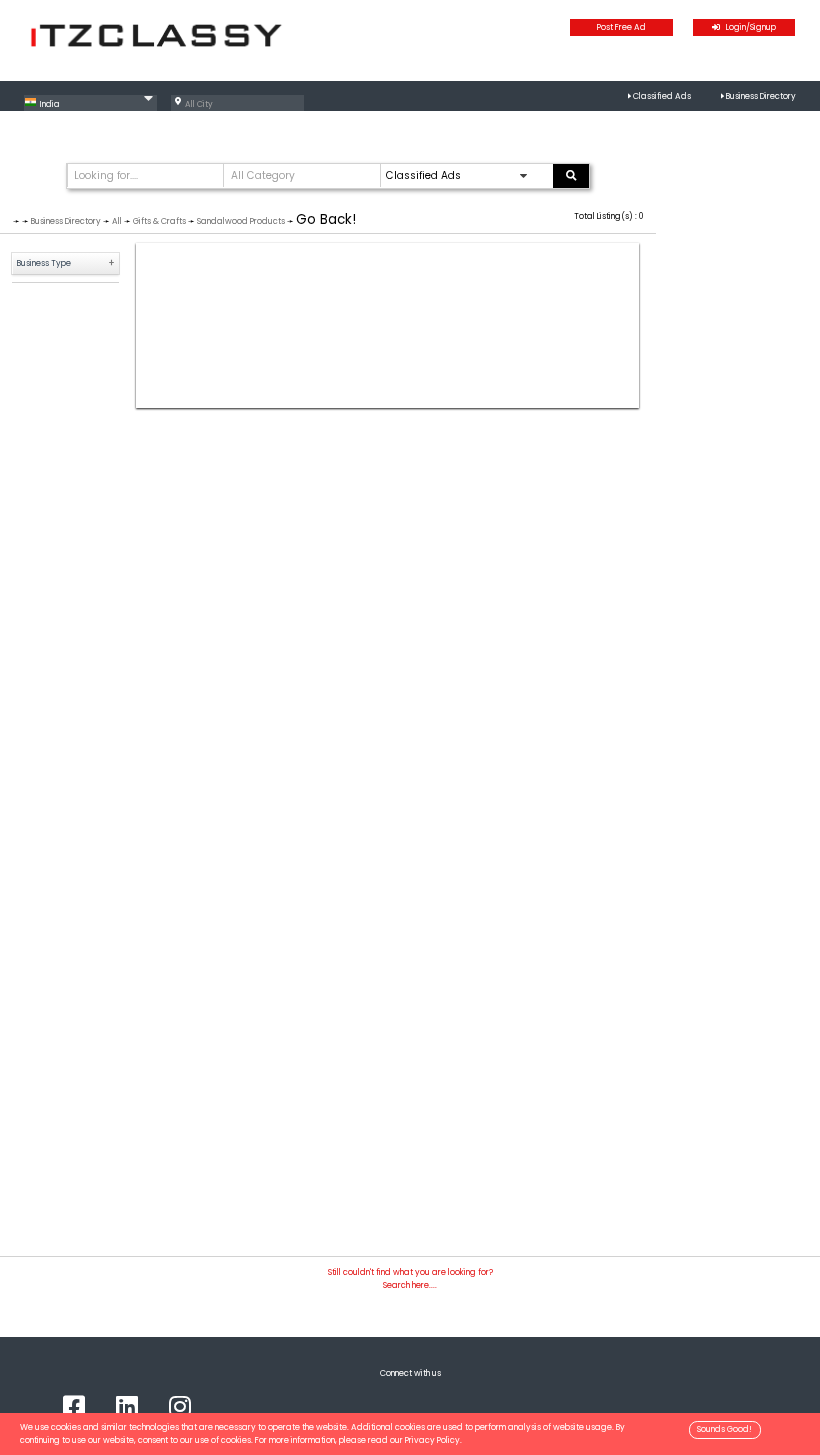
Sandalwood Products (241, 221)
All (117, 221)
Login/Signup (748, 27)
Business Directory (761, 96)
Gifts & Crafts (159, 221)
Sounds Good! (724, 1429)
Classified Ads (662, 96)
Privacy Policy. (433, 1440)
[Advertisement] (388, 325)
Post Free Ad (621, 27)
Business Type (44, 263)
